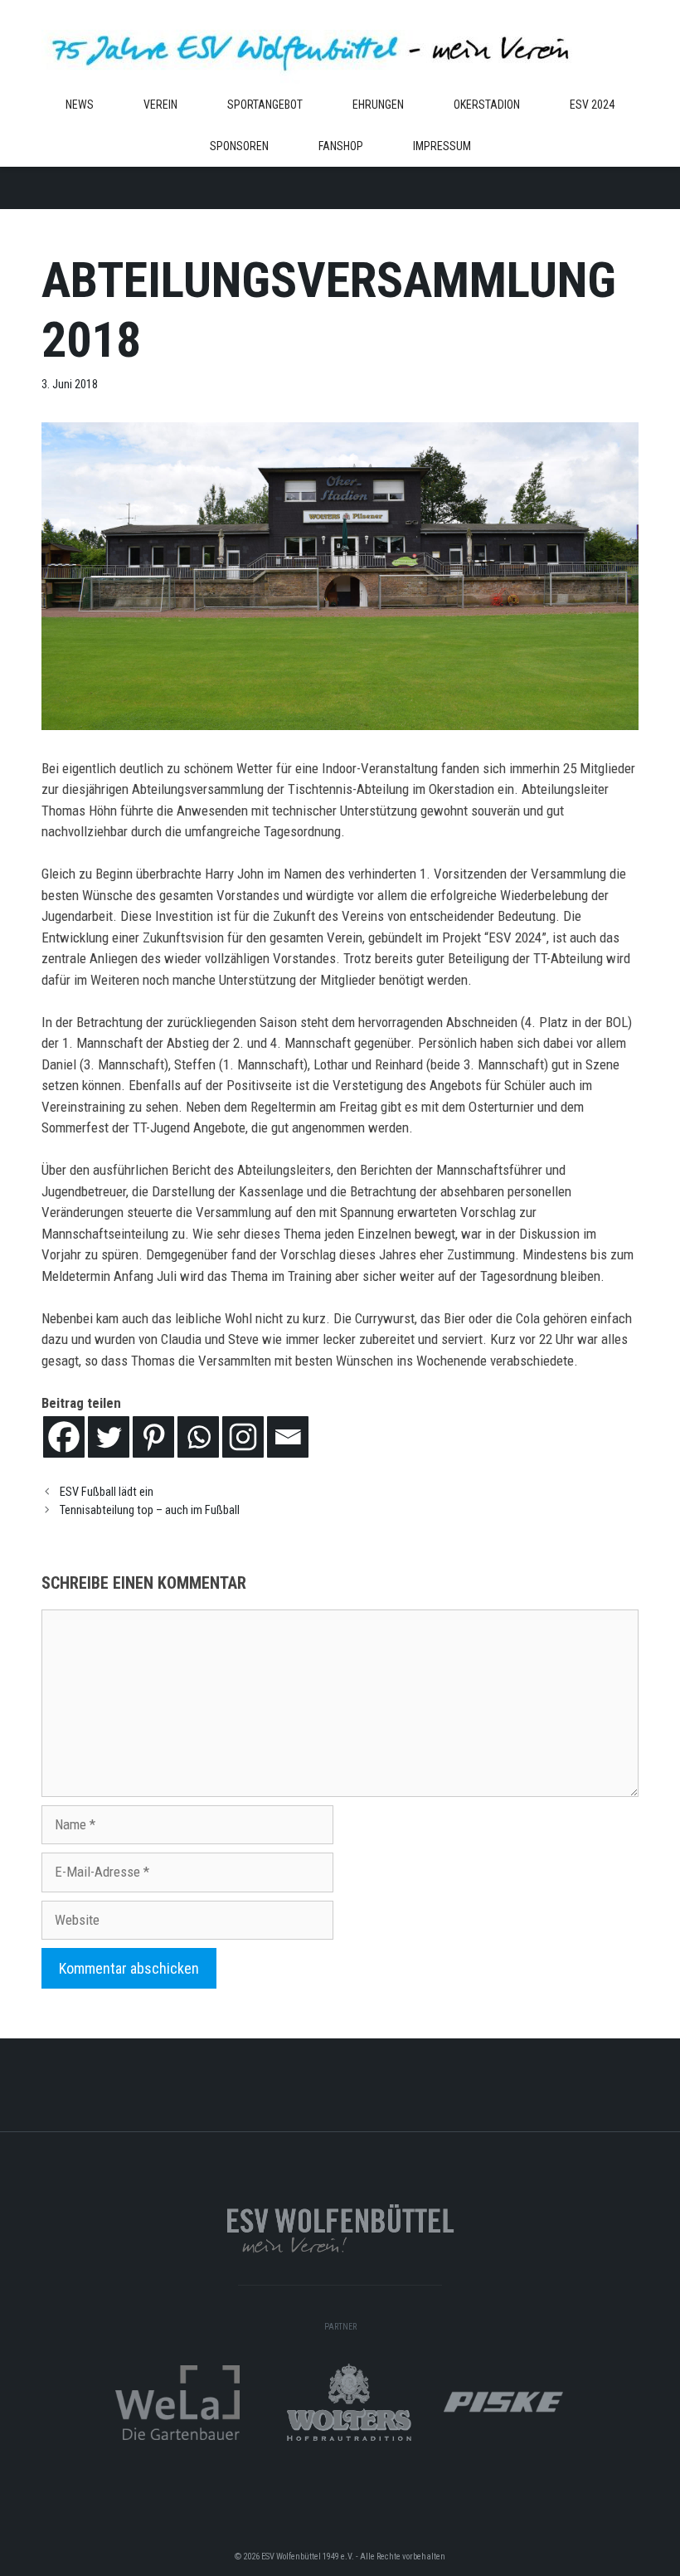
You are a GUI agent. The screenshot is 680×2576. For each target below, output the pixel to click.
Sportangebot (265, 105)
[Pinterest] (153, 1437)
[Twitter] (109, 1437)
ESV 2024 (592, 105)
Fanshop (341, 146)
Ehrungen (378, 105)
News (80, 105)
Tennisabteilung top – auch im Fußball (150, 1510)
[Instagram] (243, 1437)
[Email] (288, 1437)
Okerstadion (487, 105)
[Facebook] (64, 1437)
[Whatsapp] (198, 1437)
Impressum (442, 146)
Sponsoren (239, 146)
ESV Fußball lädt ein (107, 1492)
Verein (160, 105)
